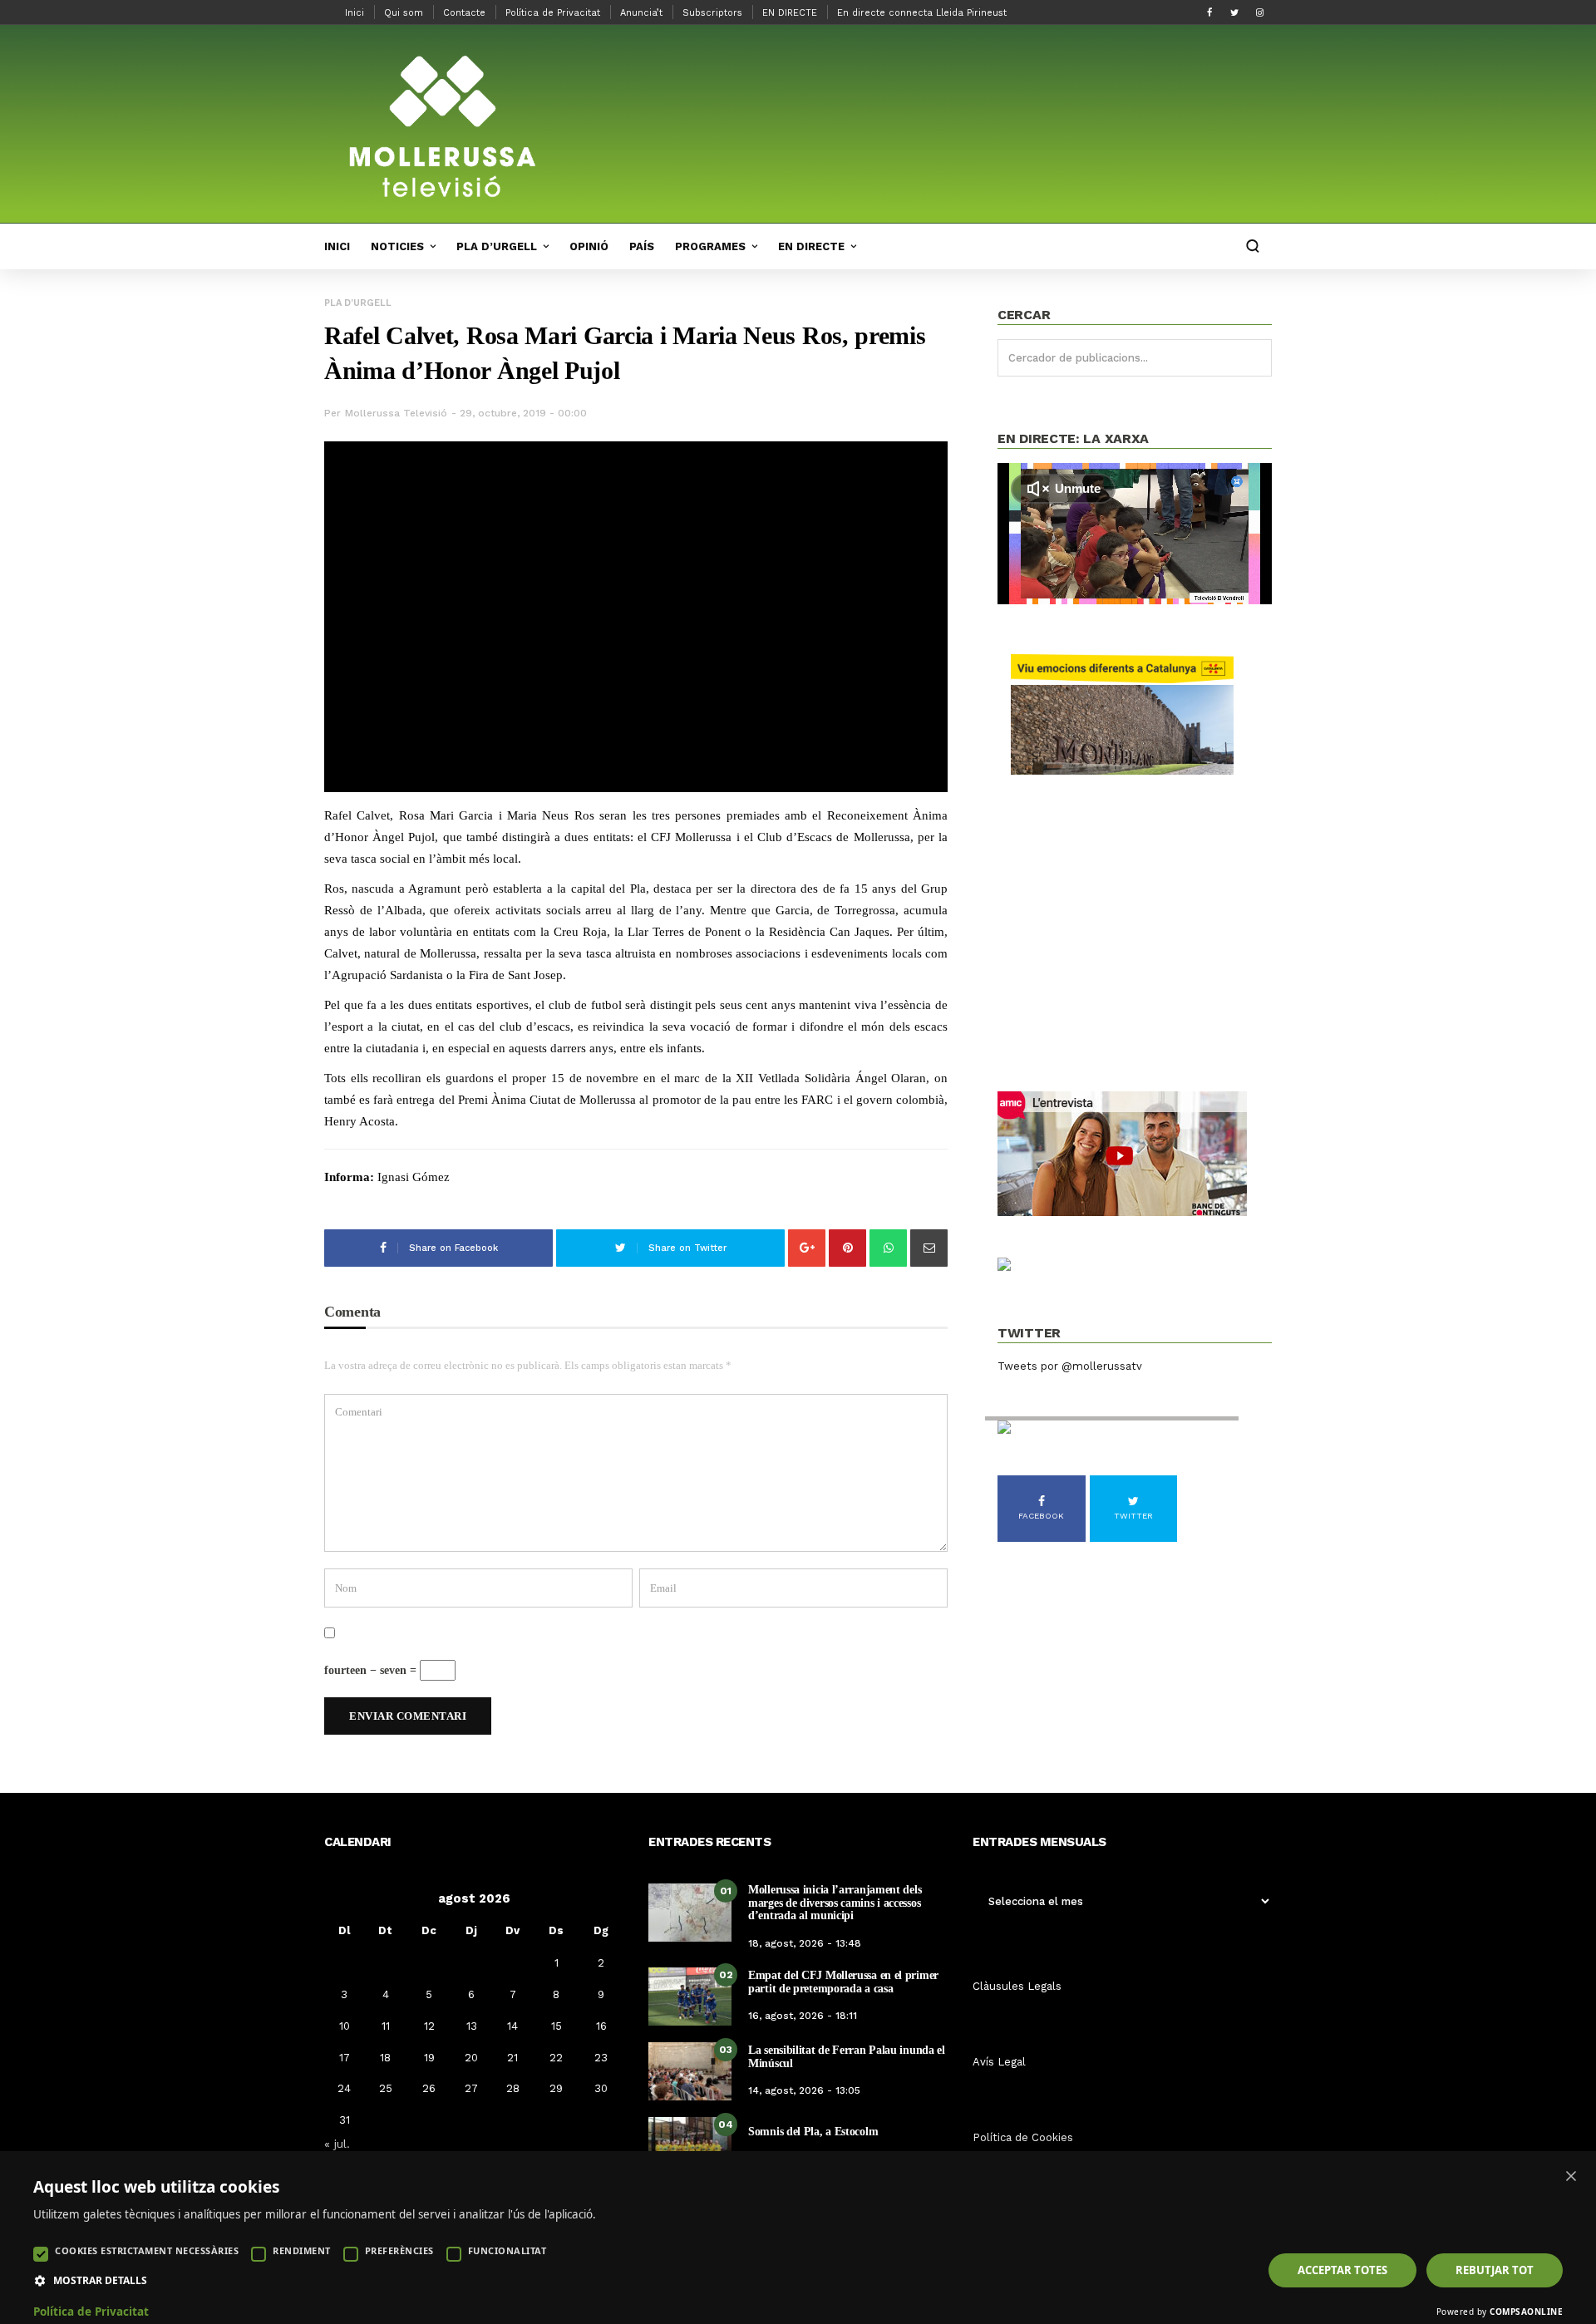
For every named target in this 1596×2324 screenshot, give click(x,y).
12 (429, 2026)
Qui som (404, 13)
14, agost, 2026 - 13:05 (804, 2090)
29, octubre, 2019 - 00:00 (523, 413)
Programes (710, 246)
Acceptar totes (1342, 2270)
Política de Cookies (1023, 2137)
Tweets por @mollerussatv (1070, 1366)
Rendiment (302, 2250)
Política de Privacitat (553, 13)
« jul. (337, 2144)
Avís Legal (999, 2062)
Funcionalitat (507, 2250)
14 (512, 2026)
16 (601, 2026)
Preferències (399, 2250)
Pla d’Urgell (497, 246)
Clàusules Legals (1017, 1986)
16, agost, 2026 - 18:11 (803, 2016)
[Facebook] (1209, 12)
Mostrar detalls (100, 2281)
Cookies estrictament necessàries (147, 2250)
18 (385, 2058)
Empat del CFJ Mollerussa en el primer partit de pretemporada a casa (843, 1982)
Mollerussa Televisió (396, 413)
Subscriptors (712, 13)
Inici (355, 13)
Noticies (397, 246)
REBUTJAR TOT (1495, 2270)
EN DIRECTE (790, 13)
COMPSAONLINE (1526, 2312)
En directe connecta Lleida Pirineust (922, 13)
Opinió (589, 246)
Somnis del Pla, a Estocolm (813, 2132)
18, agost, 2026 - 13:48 (805, 1943)
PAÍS (642, 246)
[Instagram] (1259, 12)
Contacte (464, 13)
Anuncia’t (641, 13)
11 (386, 2026)
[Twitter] (1234, 12)
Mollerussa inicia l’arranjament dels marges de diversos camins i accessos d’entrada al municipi (835, 1903)
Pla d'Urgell (358, 303)
